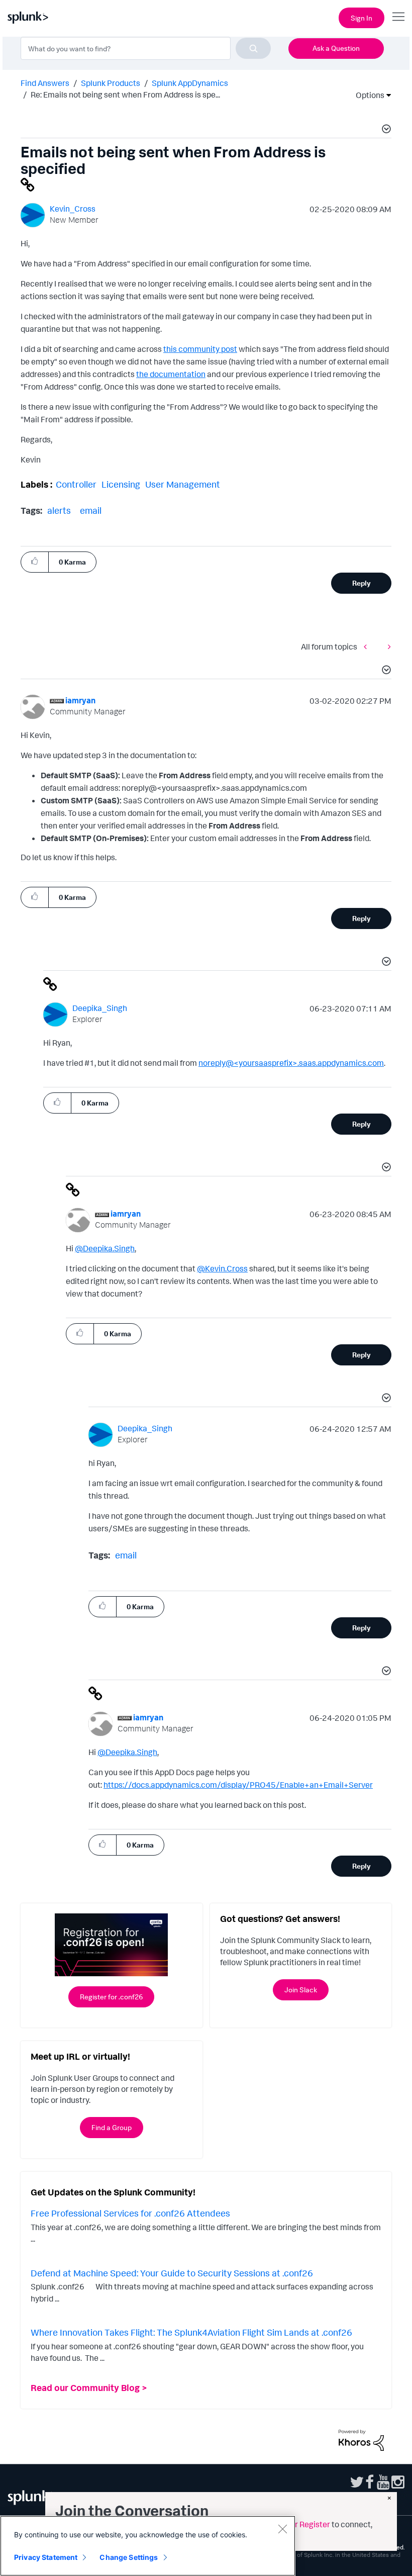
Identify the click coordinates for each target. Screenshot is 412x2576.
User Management (183, 484)
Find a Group (112, 2127)
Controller (76, 484)
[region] (148, 2546)
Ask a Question (336, 48)
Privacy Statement (46, 2557)
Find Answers (45, 83)
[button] (385, 130)
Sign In (362, 18)
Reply (362, 583)
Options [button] (367, 95)
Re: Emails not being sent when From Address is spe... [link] (125, 95)
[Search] (253, 48)
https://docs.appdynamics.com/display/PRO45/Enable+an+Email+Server (238, 1785)
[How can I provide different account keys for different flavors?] (368, 646)
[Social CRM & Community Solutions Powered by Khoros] (361, 2439)
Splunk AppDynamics (190, 83)
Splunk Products (111, 83)
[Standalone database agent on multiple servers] (387, 646)
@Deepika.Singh (105, 1248)
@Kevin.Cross (222, 1268)
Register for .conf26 (111, 1997)
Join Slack (301, 1990)
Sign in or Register (297, 2524)
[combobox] (146, 48)
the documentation (171, 374)
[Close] (282, 2529)
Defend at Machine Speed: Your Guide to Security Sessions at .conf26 (172, 2273)
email (91, 510)
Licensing (121, 484)
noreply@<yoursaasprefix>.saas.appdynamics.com (291, 1063)
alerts (59, 510)
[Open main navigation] (398, 17)
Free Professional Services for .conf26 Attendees (130, 2213)
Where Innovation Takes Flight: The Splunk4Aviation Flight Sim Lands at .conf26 (191, 2332)
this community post (200, 349)
